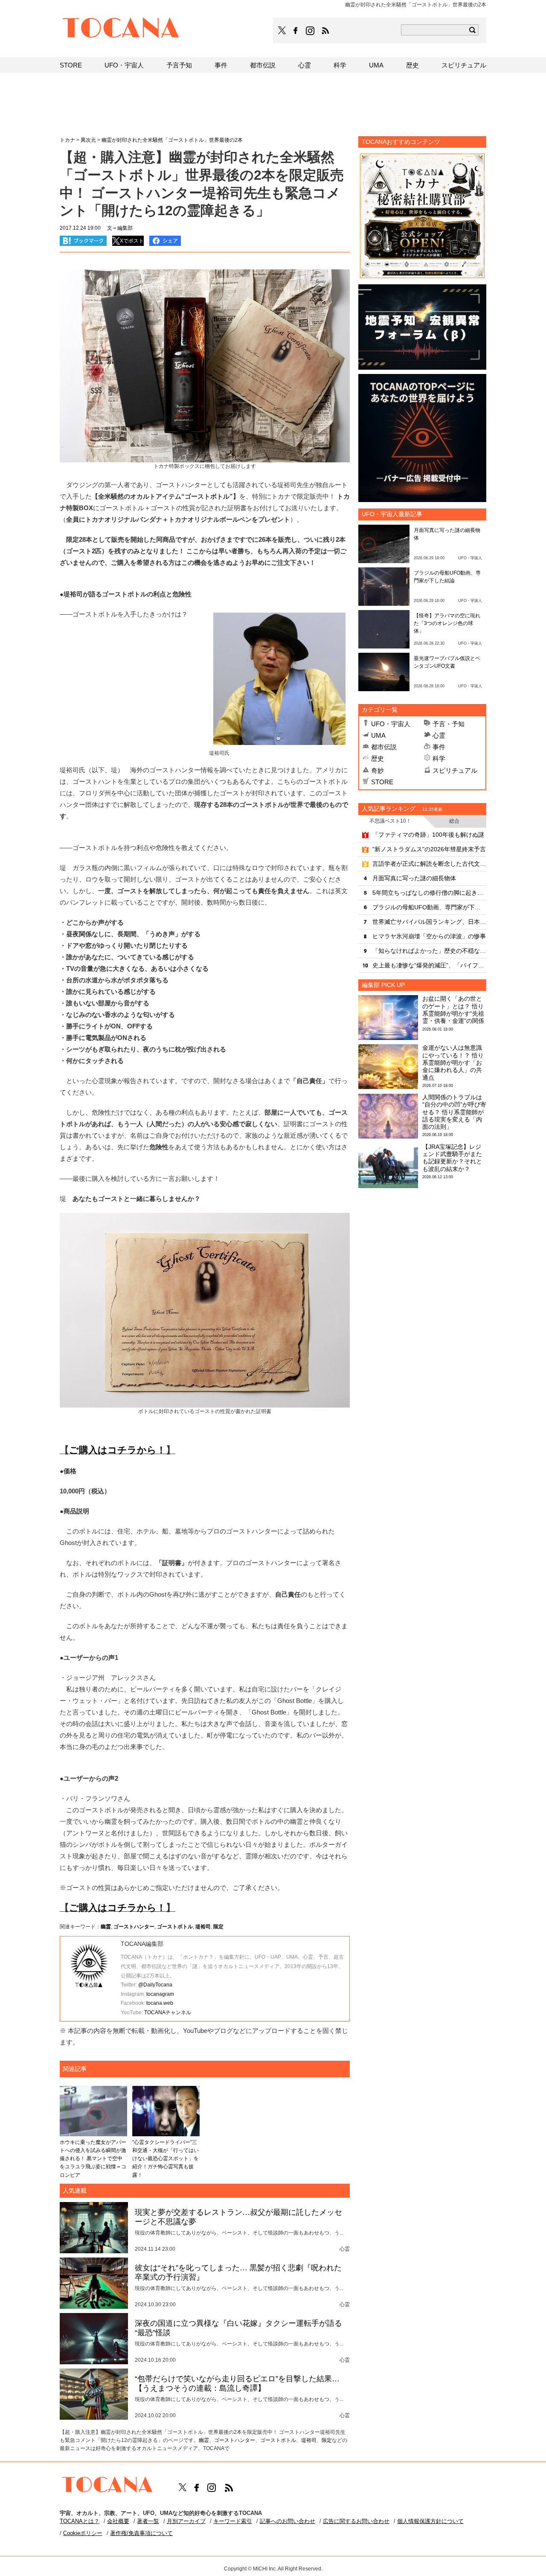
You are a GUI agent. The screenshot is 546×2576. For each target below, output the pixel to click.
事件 (439, 747)
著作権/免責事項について (141, 2533)
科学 (439, 758)
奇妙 (378, 770)
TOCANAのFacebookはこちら (296, 31)
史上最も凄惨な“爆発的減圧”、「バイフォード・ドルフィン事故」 (429, 965)
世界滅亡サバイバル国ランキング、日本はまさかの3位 (429, 922)
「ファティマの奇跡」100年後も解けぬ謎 (428, 835)
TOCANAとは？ (80, 2521)
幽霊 (106, 1927)
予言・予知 (449, 724)
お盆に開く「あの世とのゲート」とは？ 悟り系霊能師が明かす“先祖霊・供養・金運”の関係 (453, 1010)
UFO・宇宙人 (391, 724)
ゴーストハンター (134, 1927)
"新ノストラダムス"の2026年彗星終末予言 (429, 849)
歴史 (378, 758)
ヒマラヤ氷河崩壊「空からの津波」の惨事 (429, 936)
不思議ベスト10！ (390, 821)
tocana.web (160, 2003)
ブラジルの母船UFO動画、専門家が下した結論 (429, 907)
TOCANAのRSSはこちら (325, 31)
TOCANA (121, 29)
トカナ (67, 140)
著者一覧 (148, 2521)
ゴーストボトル (175, 1927)
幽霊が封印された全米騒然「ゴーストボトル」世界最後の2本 (172, 140)
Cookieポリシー (83, 2533)
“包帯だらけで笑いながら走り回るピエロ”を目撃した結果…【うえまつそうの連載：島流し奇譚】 (237, 2383)
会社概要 (118, 2521)
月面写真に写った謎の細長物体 (414, 878)
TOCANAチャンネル (168, 2012)
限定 (218, 1927)
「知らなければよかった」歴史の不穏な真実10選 (429, 951)
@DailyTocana (155, 1985)
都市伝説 (384, 747)
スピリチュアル (455, 770)
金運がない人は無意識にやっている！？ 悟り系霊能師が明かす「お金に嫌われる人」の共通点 (453, 1062)
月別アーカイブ (186, 2521)
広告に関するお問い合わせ (356, 2521)
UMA (378, 735)
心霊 (439, 735)
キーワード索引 (233, 2521)
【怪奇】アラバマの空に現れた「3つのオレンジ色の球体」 (447, 623)
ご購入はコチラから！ (118, 1450)
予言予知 (179, 65)
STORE (382, 782)
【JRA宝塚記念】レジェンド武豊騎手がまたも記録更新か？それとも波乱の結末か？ (452, 1158)
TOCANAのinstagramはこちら (311, 31)
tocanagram (160, 1994)
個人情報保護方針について (430, 2521)
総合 (454, 821)
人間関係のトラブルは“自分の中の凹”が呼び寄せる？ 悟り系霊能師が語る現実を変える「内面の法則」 (454, 1112)
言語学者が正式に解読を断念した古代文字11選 (429, 864)
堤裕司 (203, 1927)
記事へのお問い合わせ (288, 2521)
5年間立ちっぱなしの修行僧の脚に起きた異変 (429, 893)
